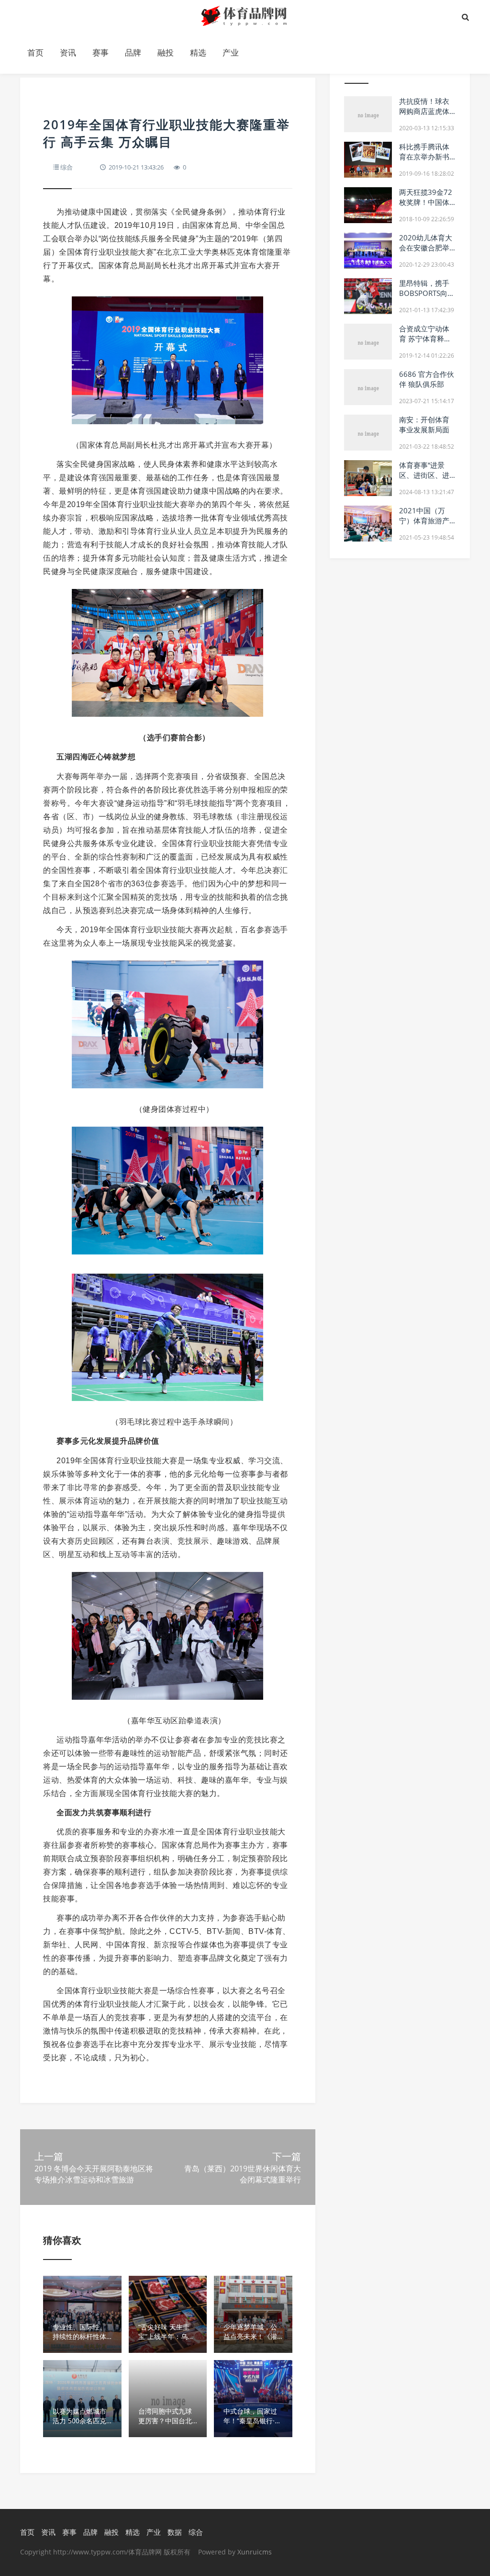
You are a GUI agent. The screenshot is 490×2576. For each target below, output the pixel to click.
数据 (175, 2532)
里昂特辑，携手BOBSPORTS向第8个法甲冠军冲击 (427, 293)
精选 (198, 52)
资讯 (68, 52)
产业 (231, 52)
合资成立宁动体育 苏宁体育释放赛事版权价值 (425, 339)
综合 (67, 167)
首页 (35, 52)
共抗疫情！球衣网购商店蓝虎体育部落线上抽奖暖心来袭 (424, 116)
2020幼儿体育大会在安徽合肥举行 (426, 248)
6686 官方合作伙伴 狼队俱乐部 (427, 379)
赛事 (100, 52)
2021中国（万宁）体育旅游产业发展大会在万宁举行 (424, 525)
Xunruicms (255, 2552)
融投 (166, 52)
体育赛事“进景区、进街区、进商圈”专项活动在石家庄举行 (425, 480)
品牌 (133, 52)
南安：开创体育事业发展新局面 (424, 424)
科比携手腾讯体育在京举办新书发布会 (424, 157)
